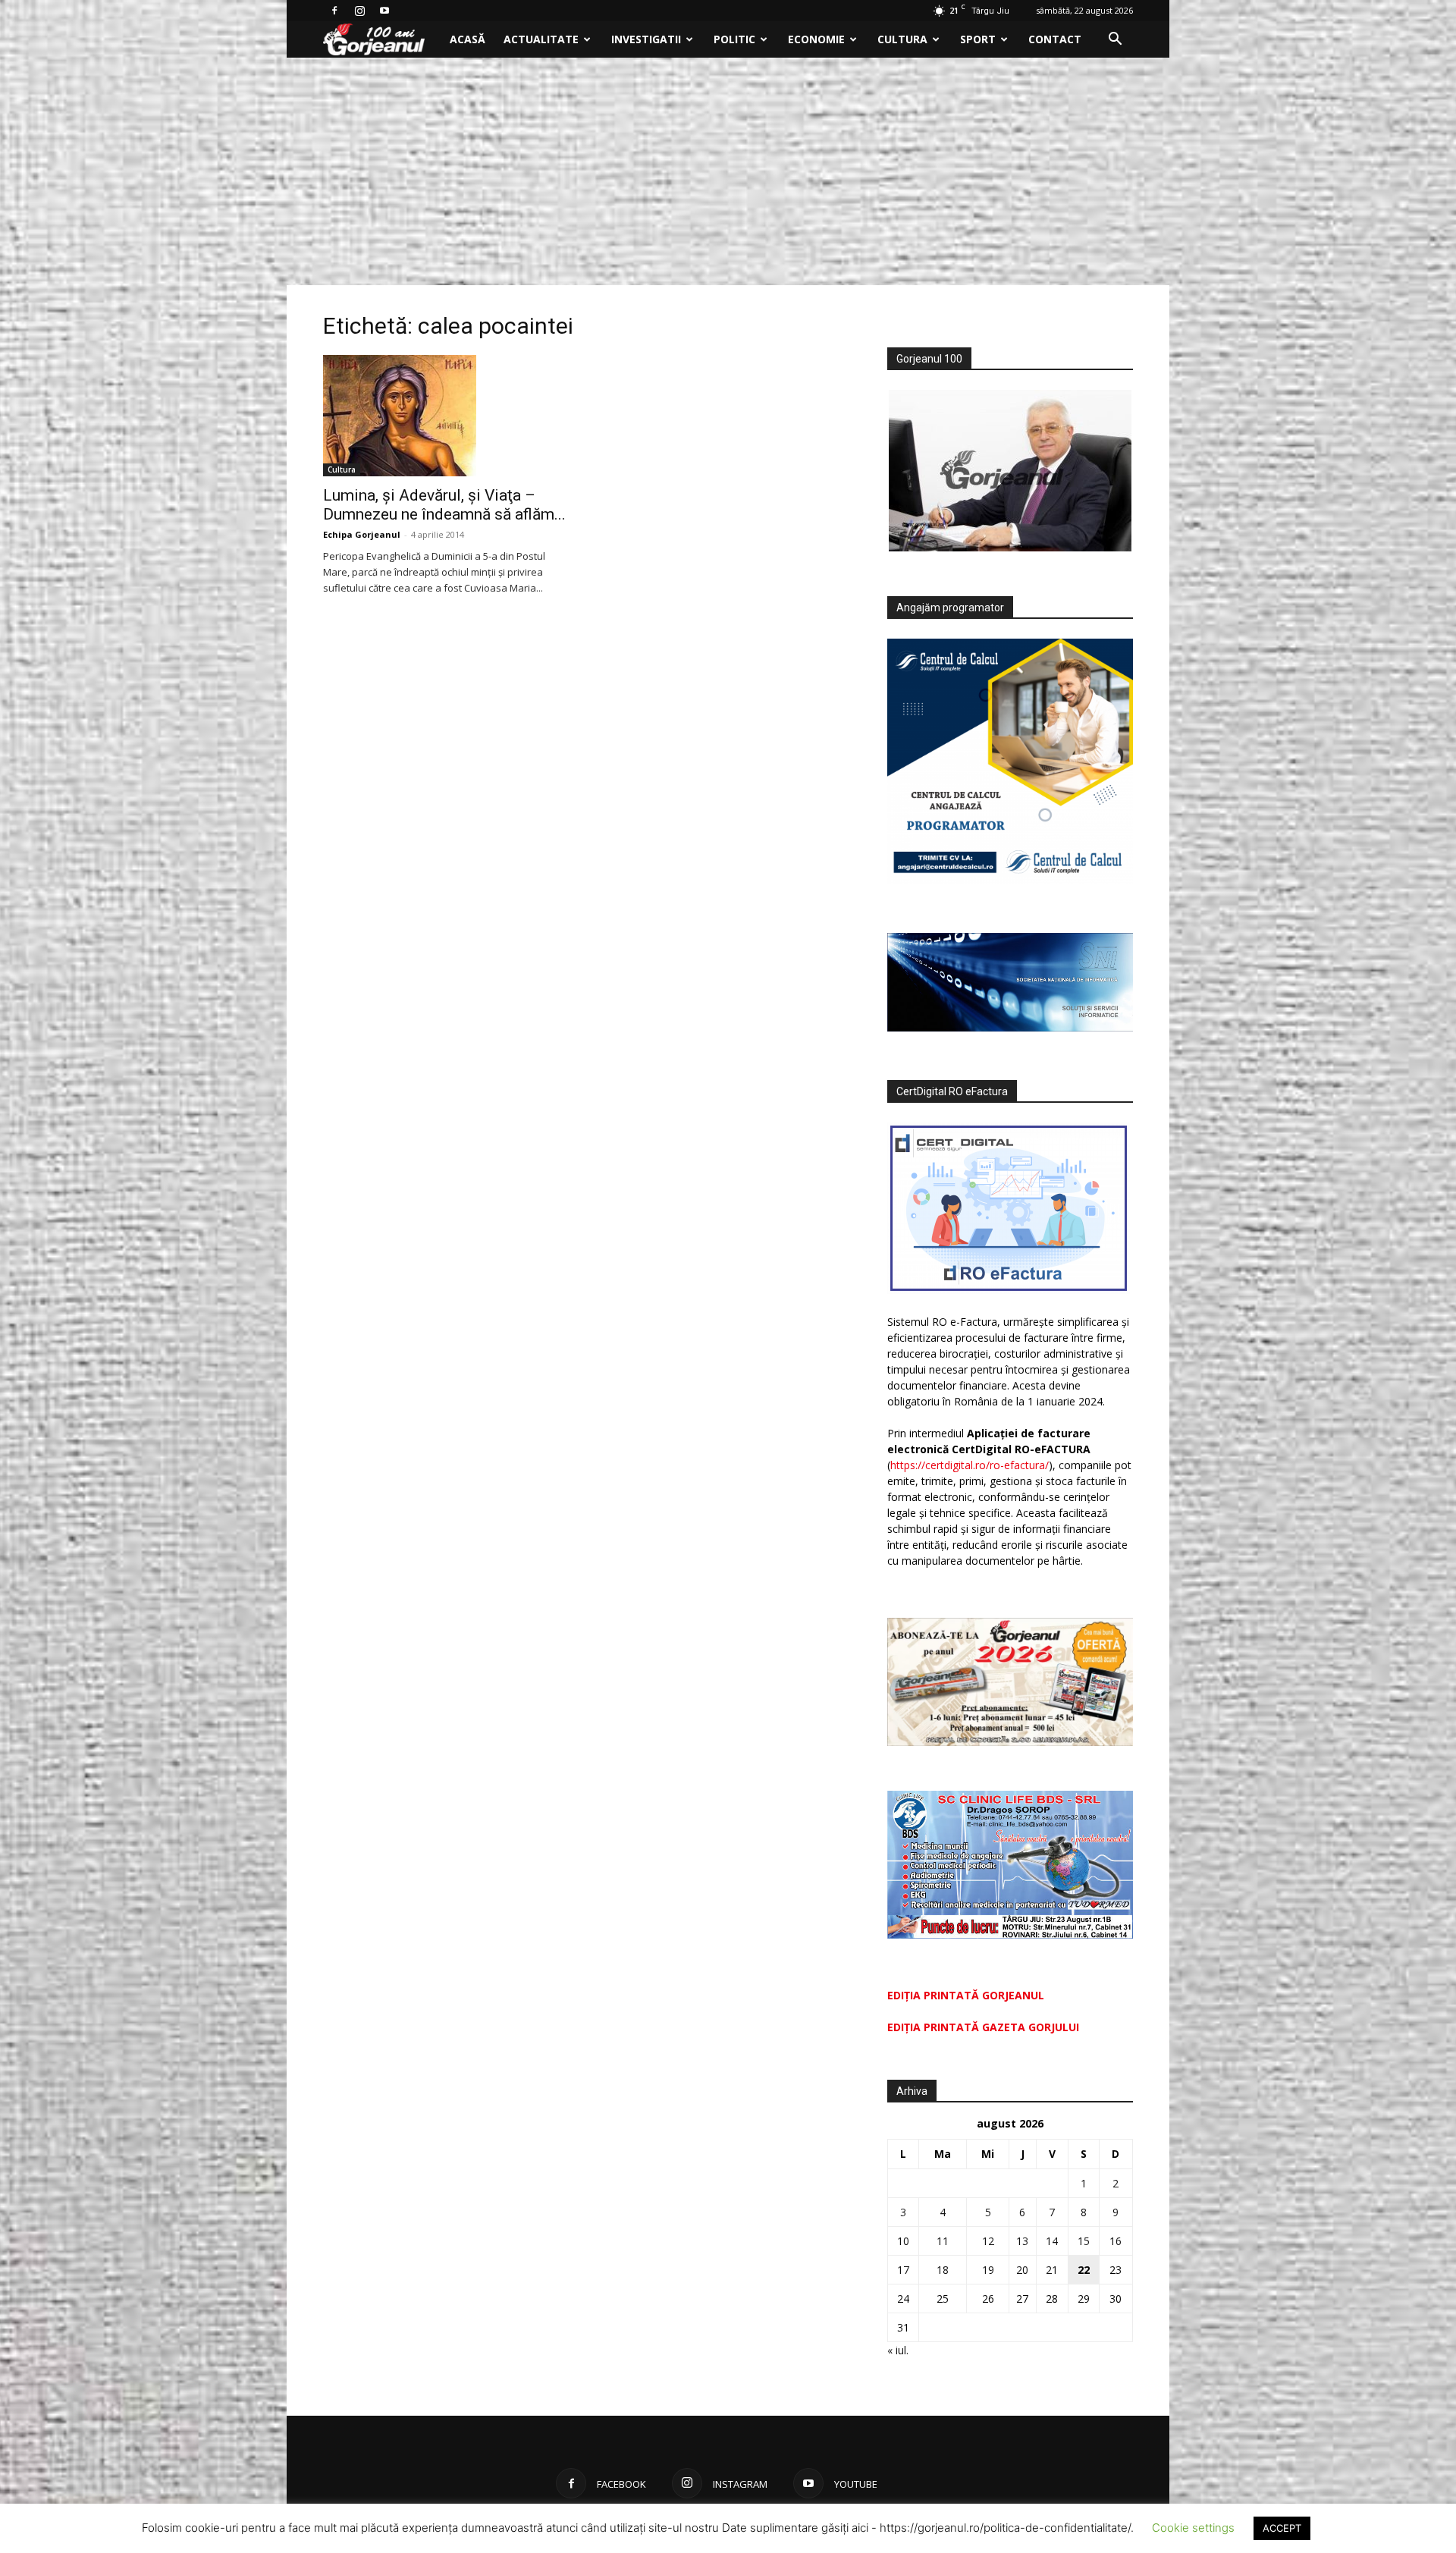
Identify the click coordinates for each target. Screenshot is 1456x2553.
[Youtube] (384, 11)
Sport (978, 39)
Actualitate (541, 39)
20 (1022, 2270)
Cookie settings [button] (1193, 2528)
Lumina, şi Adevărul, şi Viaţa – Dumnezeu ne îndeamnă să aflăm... (444, 505)
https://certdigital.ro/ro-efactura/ (970, 1465)
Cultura (902, 39)
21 (1052, 2270)
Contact (1055, 39)
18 (943, 2270)
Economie (816, 39)
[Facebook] (334, 11)
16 (1116, 2241)
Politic (734, 39)
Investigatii (646, 39)
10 (903, 2241)
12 (988, 2241)
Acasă (468, 39)
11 (943, 2241)
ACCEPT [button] (1282, 2528)
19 (988, 2270)
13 (1022, 2241)
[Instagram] (359, 11)
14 (1052, 2241)
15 (1084, 2241)
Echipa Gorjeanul (362, 534)
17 (903, 2270)
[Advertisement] (728, 171)
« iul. (898, 2350)
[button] (1115, 41)
